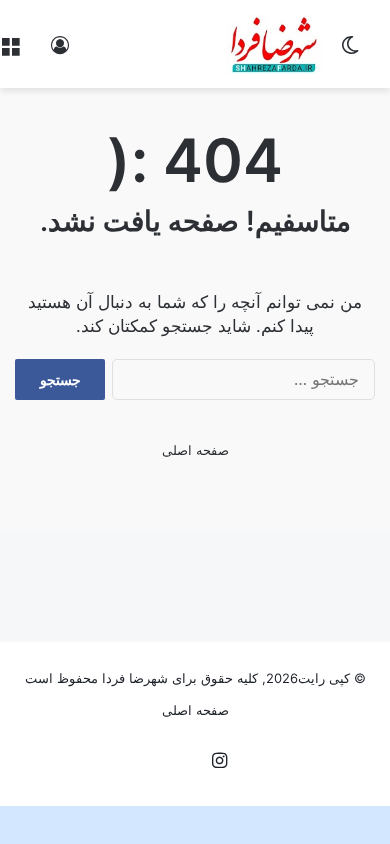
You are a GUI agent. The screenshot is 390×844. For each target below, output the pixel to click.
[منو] (10, 51)
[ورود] (60, 51)
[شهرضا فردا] (275, 44)
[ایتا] (171, 762)
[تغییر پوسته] (350, 51)
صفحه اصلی (195, 450)
